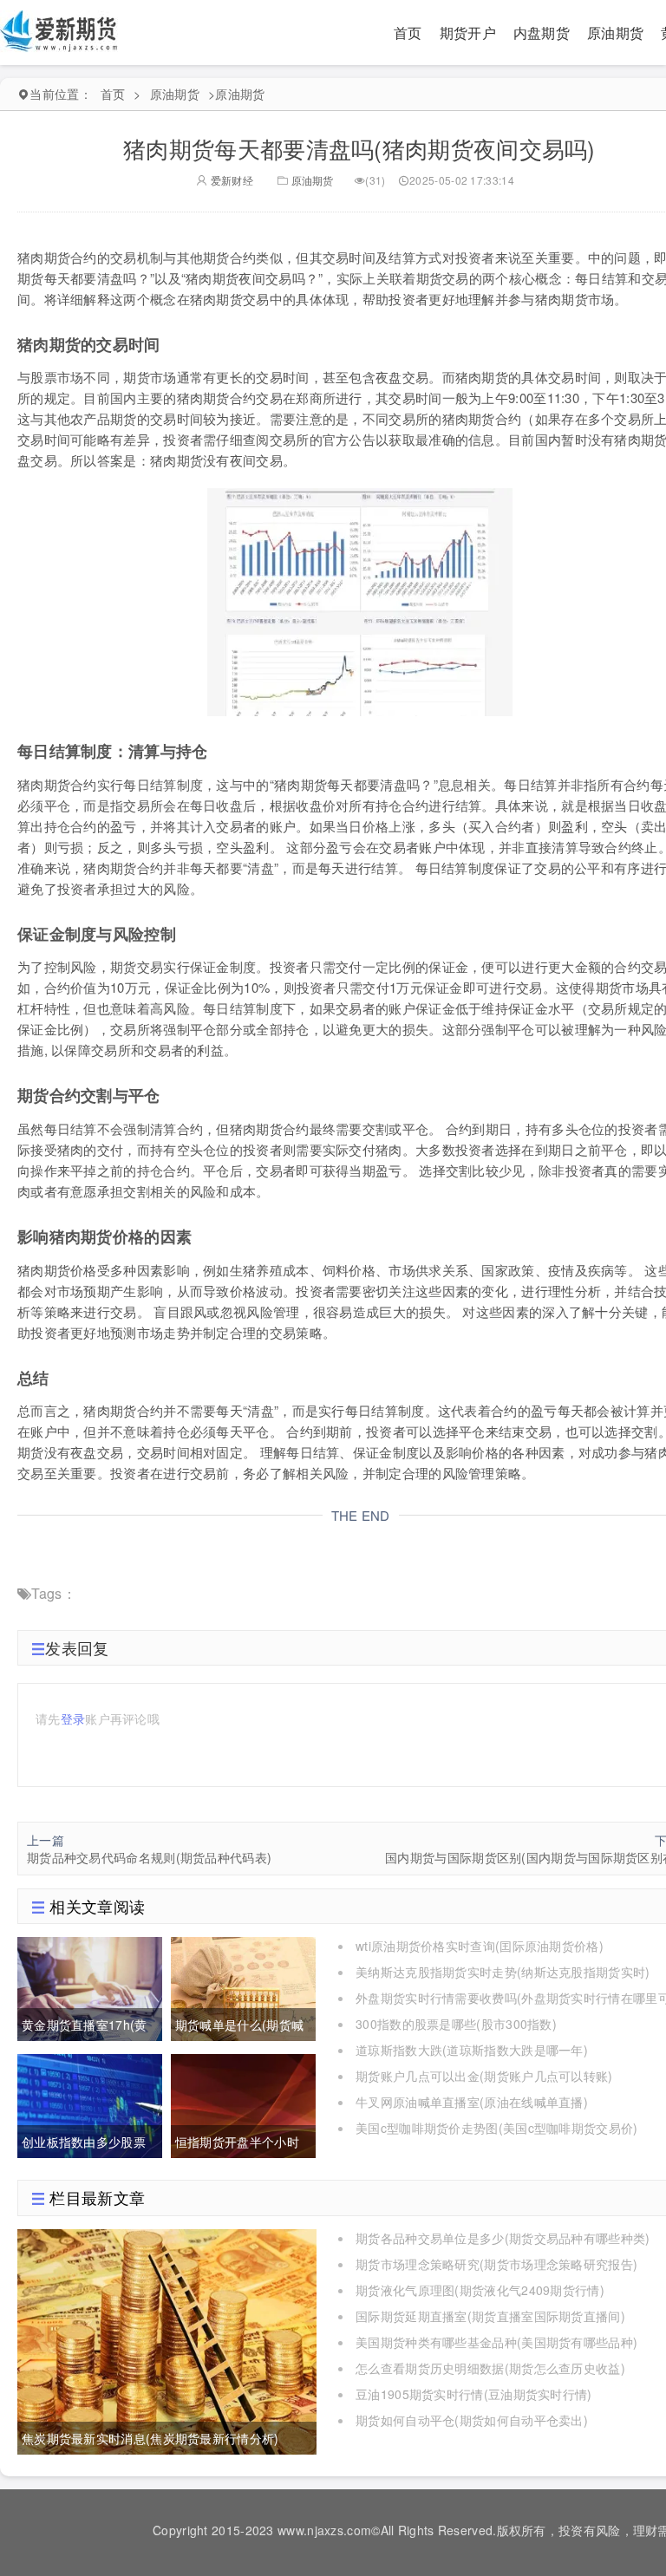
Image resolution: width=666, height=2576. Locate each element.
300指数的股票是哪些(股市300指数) (456, 2024)
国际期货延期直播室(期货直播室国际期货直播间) (490, 2316)
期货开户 (468, 33)
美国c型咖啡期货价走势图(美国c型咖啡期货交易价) (497, 2128)
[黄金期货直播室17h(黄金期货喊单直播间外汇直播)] (90, 1987)
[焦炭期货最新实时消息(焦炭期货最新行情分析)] (167, 2339)
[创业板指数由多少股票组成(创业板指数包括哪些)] (90, 2104)
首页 (408, 33)
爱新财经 (230, 180)
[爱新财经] (60, 30)
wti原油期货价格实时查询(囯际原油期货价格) (480, 1946)
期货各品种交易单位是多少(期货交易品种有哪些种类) (503, 2238)
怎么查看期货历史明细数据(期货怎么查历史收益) (490, 2368)
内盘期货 (542, 33)
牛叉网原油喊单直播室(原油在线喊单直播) (472, 2102)
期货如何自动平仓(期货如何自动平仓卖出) (472, 2420)
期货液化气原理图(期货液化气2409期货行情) (480, 2290)
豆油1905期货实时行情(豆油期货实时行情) (474, 2394)
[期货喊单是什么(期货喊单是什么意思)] (243, 1987)
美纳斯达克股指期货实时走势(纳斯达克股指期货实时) (503, 1972)
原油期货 (615, 33)
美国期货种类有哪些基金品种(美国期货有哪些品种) (496, 2342)
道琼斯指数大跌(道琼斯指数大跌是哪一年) (472, 2050)
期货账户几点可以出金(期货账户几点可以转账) (484, 2076)
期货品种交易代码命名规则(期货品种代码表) (149, 1857)
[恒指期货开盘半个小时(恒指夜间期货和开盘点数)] (243, 2104)
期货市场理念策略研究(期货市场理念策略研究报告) (496, 2264)
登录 (73, 1718)
